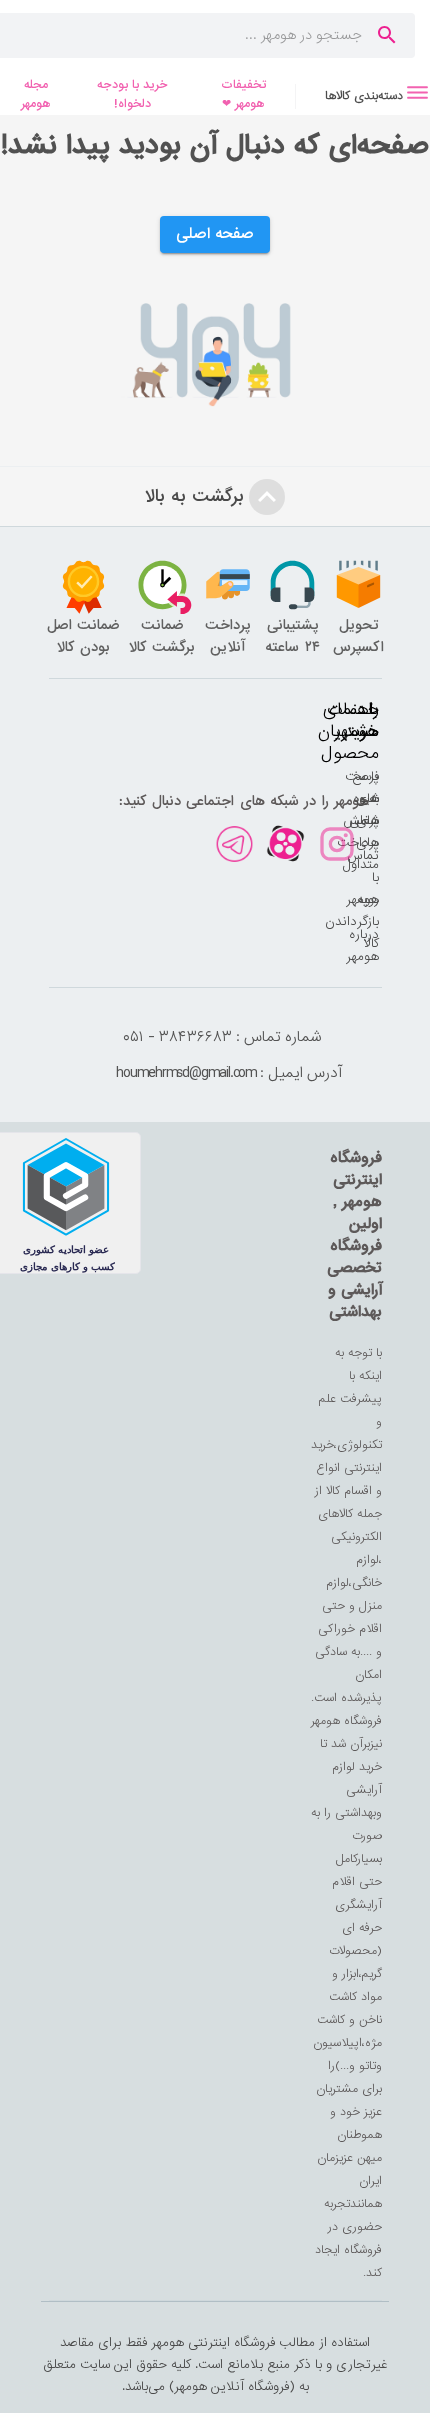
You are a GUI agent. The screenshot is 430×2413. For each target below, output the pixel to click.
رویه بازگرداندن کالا (352, 921)
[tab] (362, 95)
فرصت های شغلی (362, 798)
